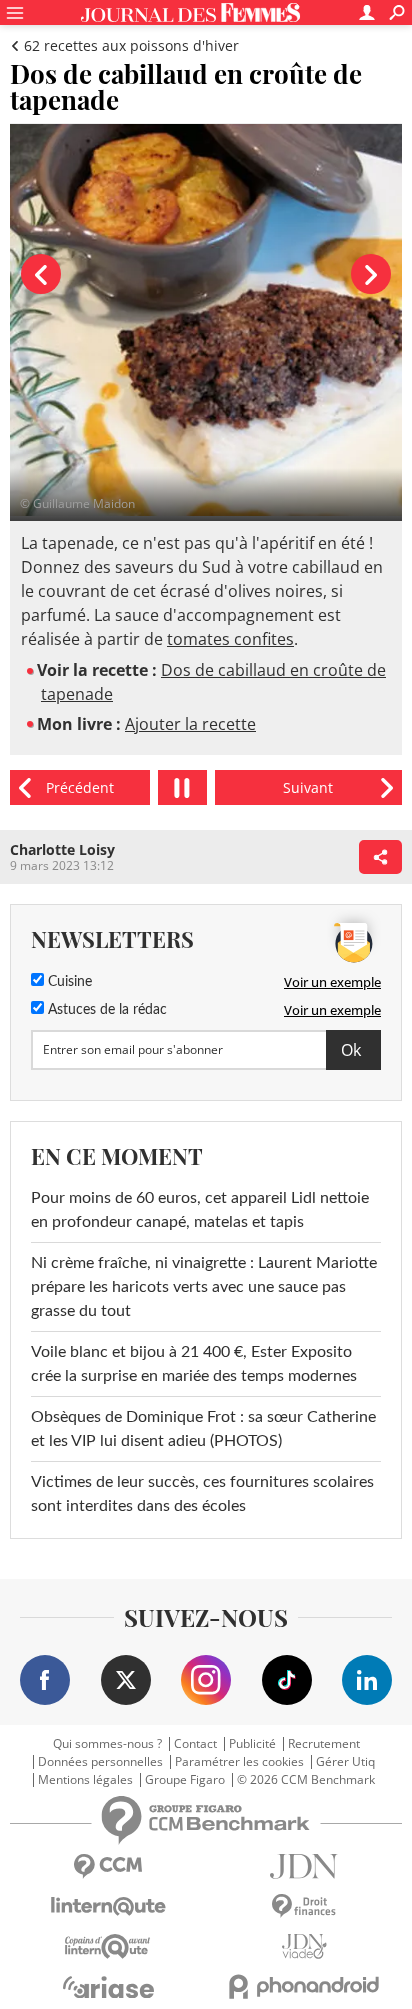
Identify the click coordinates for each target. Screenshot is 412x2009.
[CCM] (108, 1866)
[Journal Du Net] (304, 1866)
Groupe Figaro (185, 1780)
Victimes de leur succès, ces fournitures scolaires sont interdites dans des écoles (202, 1494)
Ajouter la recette (190, 724)
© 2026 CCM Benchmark (306, 1780)
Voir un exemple (332, 982)
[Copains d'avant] (108, 1946)
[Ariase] (108, 1987)
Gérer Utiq (345, 1762)
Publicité (252, 1744)
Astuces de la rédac (105, 1010)
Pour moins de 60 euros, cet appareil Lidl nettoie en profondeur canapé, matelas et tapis (200, 1210)
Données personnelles (100, 1762)
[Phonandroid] (304, 1986)
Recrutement (324, 1744)
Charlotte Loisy (62, 849)
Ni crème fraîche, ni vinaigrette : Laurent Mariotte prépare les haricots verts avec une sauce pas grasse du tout (204, 1287)
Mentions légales (85, 1780)
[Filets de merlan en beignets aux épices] (80, 787)
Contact (195, 1744)
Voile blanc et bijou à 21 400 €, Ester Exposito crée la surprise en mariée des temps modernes (194, 1364)
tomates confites (230, 639)
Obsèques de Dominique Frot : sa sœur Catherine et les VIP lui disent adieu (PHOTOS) (203, 1429)
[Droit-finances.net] (304, 1906)
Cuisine (68, 982)
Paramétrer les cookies (239, 1762)
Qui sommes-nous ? (107, 1744)
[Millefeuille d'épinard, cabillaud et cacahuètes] (308, 787)
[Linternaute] (108, 1906)
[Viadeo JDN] (304, 1946)
